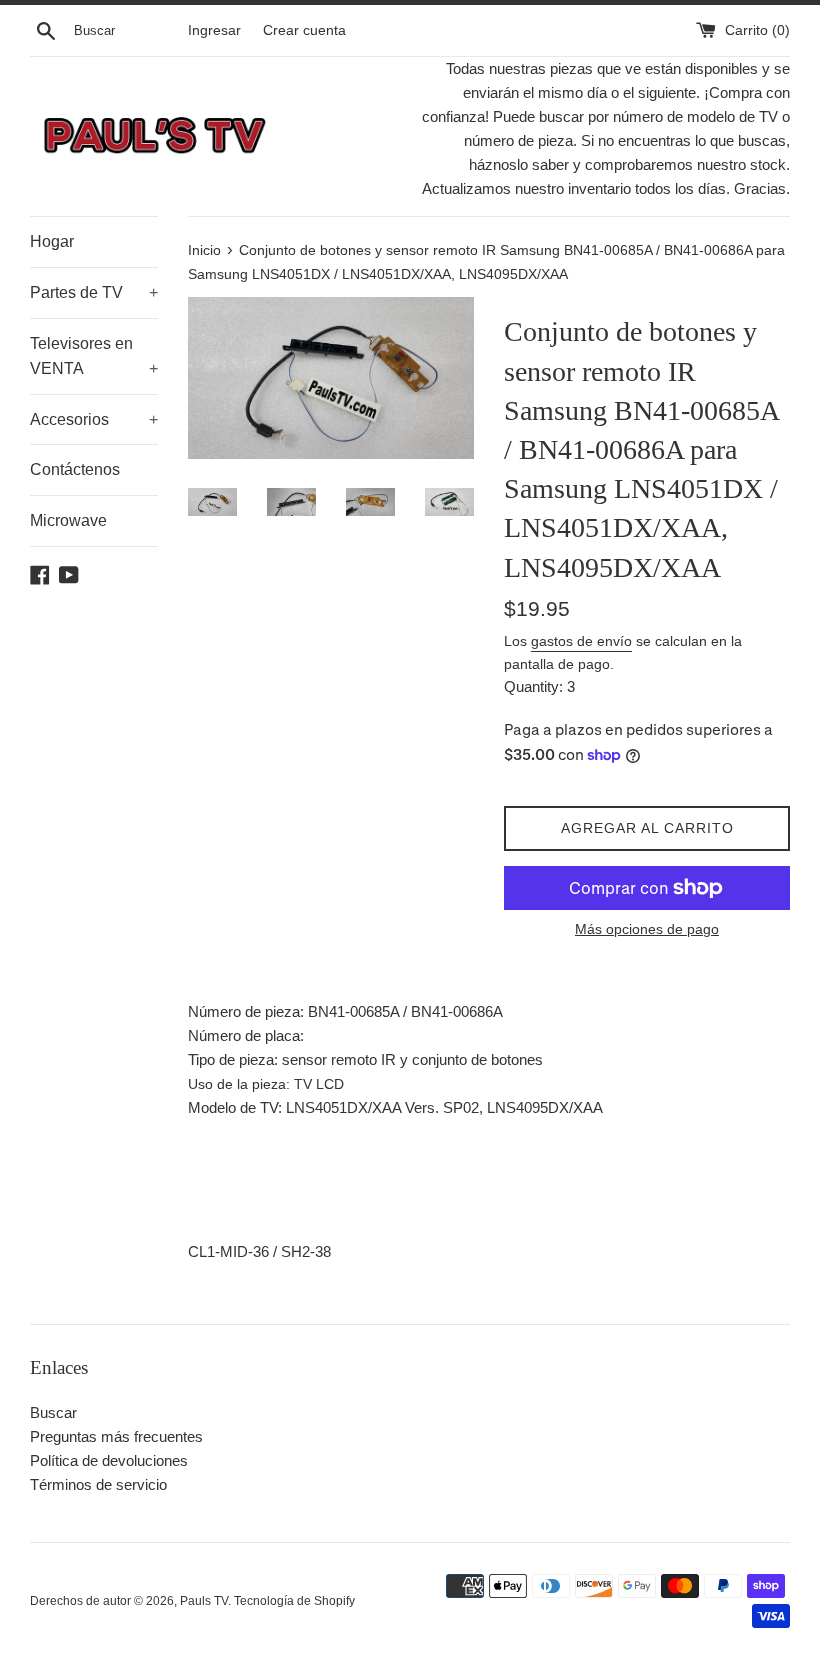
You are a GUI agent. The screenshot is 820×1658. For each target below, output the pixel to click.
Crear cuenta (304, 30)
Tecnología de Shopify (294, 1601)
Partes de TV (94, 292)
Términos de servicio (98, 1484)
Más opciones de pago (647, 929)
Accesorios (94, 419)
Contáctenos (75, 469)
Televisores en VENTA (94, 356)
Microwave (68, 520)
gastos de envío (581, 641)
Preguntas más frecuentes (116, 1436)
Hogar (52, 241)
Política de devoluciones (109, 1460)
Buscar (53, 1412)
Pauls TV (204, 1601)
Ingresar (214, 30)
